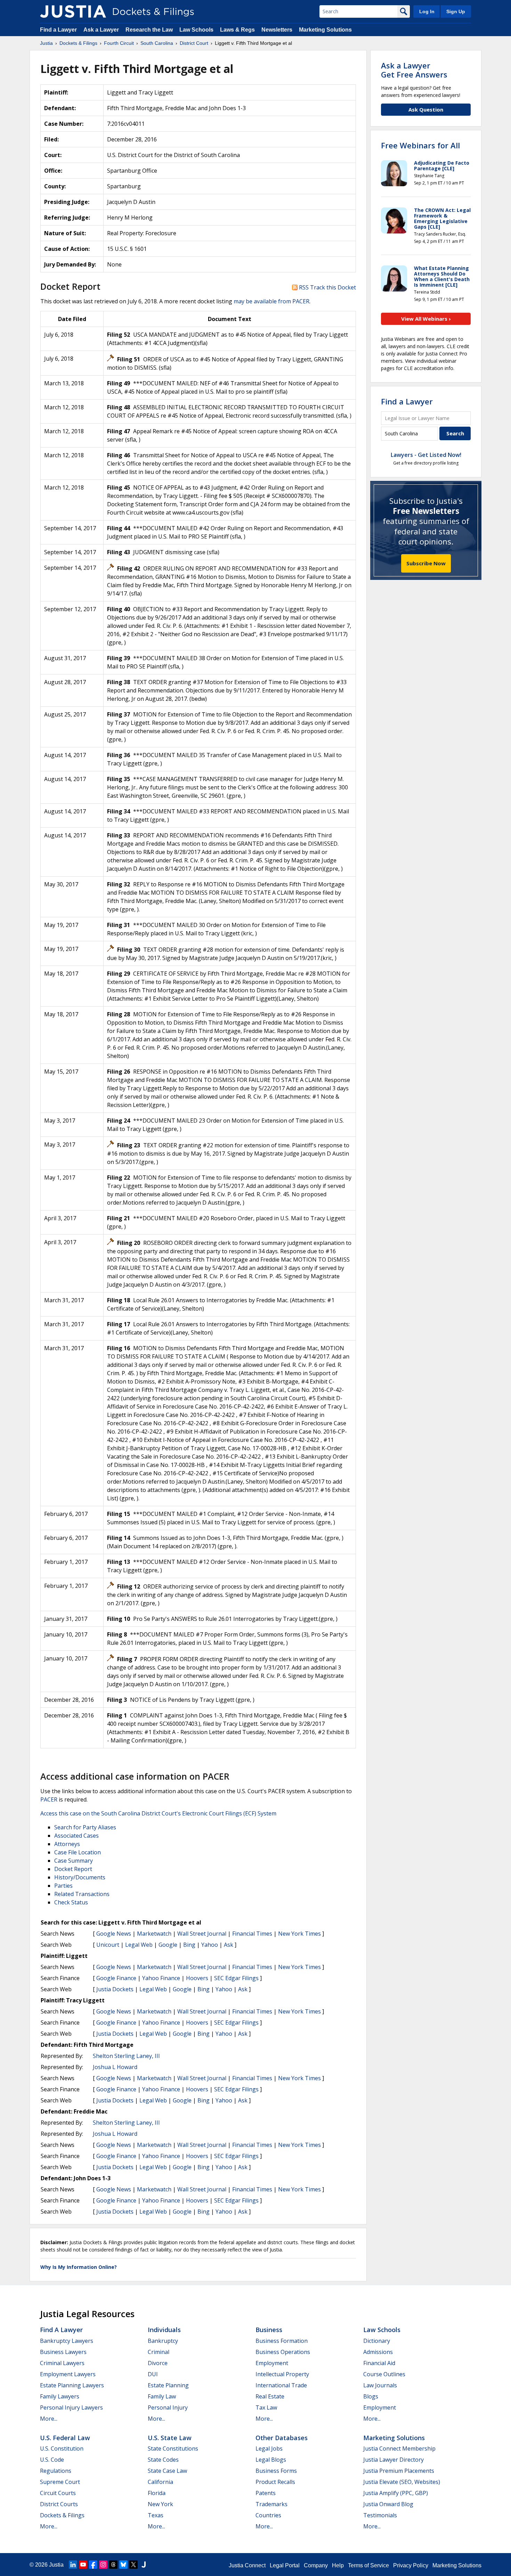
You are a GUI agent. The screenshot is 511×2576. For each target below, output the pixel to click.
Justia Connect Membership (399, 2448)
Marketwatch (154, 1934)
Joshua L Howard (115, 2067)
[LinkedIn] (73, 2565)
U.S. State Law (170, 2438)
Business (269, 2330)
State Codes (163, 2460)
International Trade (281, 2385)
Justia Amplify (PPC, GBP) (396, 2493)
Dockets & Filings (62, 2515)
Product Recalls (275, 2482)
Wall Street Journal (202, 1934)
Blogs (371, 2396)
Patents (266, 2493)
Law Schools (196, 30)
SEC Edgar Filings (236, 1978)
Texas (156, 2515)
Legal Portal (285, 2565)
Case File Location (78, 1852)
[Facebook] (93, 2565)
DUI (153, 2374)
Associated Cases (76, 1836)
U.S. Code (52, 2460)
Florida (157, 2493)
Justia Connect (247, 2565)
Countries (268, 2515)
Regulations (56, 2471)
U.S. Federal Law (65, 2438)
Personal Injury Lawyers (71, 2407)
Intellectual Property (282, 2374)
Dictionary (377, 2341)
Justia (56, 2565)
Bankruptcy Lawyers (67, 2341)
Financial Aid (379, 2363)
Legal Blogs (271, 2460)
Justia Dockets (115, 1989)
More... (49, 2419)
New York (160, 2504)
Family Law (162, 2396)
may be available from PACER (271, 301)
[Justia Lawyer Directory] (144, 2565)
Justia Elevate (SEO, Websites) (402, 2482)
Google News (114, 1934)
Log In (427, 11)
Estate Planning (168, 2385)
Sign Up (456, 11)
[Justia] (73, 11)
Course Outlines (384, 2374)
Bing (189, 1945)
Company (316, 2565)
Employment (272, 2363)
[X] (133, 2565)
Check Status (71, 1902)
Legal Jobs (269, 2448)
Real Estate (270, 2396)
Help (338, 2565)
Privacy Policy (411, 2565)
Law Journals (380, 2385)
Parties (63, 1886)
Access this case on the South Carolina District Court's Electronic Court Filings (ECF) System (158, 1813)
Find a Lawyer (58, 30)
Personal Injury (168, 2407)
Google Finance (116, 1978)
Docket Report (73, 1869)
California (160, 2482)
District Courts (59, 2504)
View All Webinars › (426, 319)
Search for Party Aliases (85, 1827)
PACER (49, 1799)
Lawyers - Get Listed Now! (426, 455)
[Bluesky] (123, 2565)
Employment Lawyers (68, 2374)
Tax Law (266, 2407)
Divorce (158, 2363)
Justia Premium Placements (399, 2471)
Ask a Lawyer (102, 30)
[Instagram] (103, 2565)
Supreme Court (60, 2482)
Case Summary (74, 1861)
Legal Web (139, 1945)
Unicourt (108, 1945)
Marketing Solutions (325, 30)
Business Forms (276, 2471)
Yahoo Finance (161, 1978)
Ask (229, 1945)
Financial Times (252, 1934)
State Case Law (167, 2471)
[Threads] (113, 2565)
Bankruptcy (163, 2341)
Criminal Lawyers (62, 2363)
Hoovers (197, 1978)
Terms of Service (368, 2565)
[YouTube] (83, 2565)
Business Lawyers (63, 2352)
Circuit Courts (58, 2493)
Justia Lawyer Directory (394, 2460)
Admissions (378, 2352)
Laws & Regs (237, 30)
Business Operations (283, 2352)
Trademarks (271, 2504)
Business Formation (282, 2341)
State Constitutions (173, 2448)
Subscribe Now (426, 563)
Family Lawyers (60, 2396)
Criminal (159, 2352)
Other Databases (282, 2438)
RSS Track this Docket (327, 287)
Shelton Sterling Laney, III (126, 2056)
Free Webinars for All (420, 145)
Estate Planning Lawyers (72, 2385)
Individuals (164, 2330)
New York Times (299, 1934)
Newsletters (277, 30)
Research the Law (149, 30)
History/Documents (80, 1877)
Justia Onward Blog (388, 2504)
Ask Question (426, 109)
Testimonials (380, 2515)
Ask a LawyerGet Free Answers (414, 70)
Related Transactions (82, 1894)
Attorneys (67, 1844)
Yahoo (210, 1945)
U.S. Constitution (62, 2448)
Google (168, 1945)
